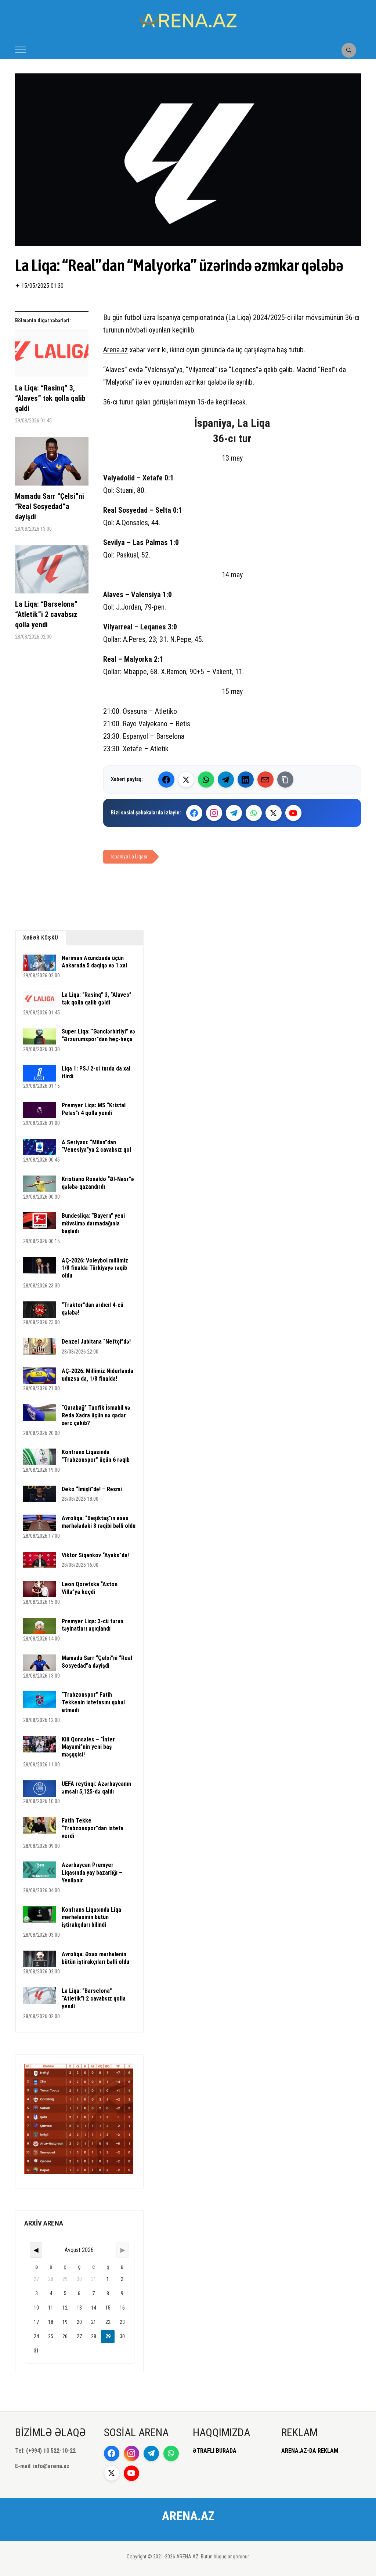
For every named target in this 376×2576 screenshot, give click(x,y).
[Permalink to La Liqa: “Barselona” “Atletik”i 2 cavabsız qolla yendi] (52, 572)
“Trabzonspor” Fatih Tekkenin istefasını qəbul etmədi (93, 1702)
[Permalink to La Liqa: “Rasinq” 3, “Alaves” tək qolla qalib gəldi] (52, 356)
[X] (274, 813)
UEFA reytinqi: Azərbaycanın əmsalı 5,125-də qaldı (96, 1788)
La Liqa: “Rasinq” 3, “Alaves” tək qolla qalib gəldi (50, 398)
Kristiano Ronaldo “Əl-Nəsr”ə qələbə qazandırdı (98, 1183)
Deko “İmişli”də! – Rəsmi (92, 1489)
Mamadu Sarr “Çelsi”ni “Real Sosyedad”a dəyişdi (50, 506)
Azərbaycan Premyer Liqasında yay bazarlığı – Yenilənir (92, 1873)
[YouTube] (293, 813)
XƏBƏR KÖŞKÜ (41, 938)
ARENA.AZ (188, 2516)
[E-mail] (265, 780)
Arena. (112, 350)
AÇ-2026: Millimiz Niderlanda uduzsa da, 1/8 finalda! (97, 1375)
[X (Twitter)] (186, 780)
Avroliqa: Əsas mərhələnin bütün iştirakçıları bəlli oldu (95, 1958)
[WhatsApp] (206, 780)
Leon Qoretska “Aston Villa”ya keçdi (90, 1588)
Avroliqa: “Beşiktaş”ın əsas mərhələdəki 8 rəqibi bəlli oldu (99, 1522)
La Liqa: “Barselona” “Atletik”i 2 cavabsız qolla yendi (46, 614)
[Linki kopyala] (285, 780)
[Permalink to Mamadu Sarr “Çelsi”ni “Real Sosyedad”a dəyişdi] (52, 464)
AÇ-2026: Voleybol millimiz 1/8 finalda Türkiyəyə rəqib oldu (95, 1268)
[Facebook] (166, 780)
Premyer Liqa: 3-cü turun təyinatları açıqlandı (93, 1625)
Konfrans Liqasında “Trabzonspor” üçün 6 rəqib (96, 1456)
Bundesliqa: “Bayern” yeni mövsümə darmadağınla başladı (93, 1223)
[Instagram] (214, 813)
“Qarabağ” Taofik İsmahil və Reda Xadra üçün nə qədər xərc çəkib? (96, 1415)
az (124, 350)
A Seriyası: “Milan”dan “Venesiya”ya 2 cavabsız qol (96, 1146)
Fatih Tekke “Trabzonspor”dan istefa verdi (93, 1828)
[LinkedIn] (246, 780)
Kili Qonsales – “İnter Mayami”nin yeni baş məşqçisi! (88, 1747)
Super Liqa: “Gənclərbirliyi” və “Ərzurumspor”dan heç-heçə (98, 1035)
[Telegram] (226, 780)
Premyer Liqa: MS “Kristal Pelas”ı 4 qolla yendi (94, 1109)
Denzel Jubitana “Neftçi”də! (96, 1342)
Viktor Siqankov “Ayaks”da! (95, 1555)
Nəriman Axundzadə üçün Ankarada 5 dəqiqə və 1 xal (94, 962)
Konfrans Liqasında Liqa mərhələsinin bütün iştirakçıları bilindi (91, 1917)
